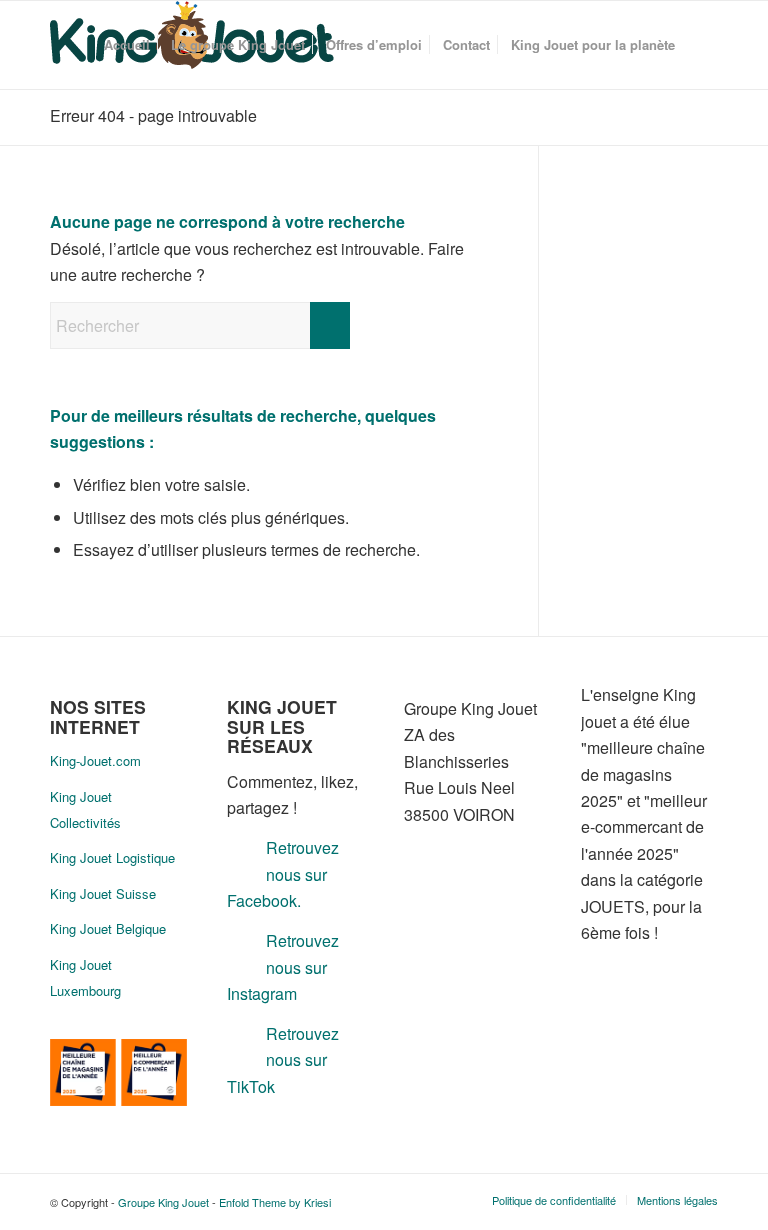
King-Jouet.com (95, 760)
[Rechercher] (701, 45)
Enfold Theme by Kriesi (275, 1202)
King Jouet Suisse (103, 893)
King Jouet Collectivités (85, 809)
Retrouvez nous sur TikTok (283, 1060)
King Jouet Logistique (112, 857)
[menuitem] (127, 45)
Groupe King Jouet (163, 1202)
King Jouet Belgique (108, 928)
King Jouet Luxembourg (85, 977)
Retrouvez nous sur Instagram (283, 967)
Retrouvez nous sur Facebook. (283, 874)
